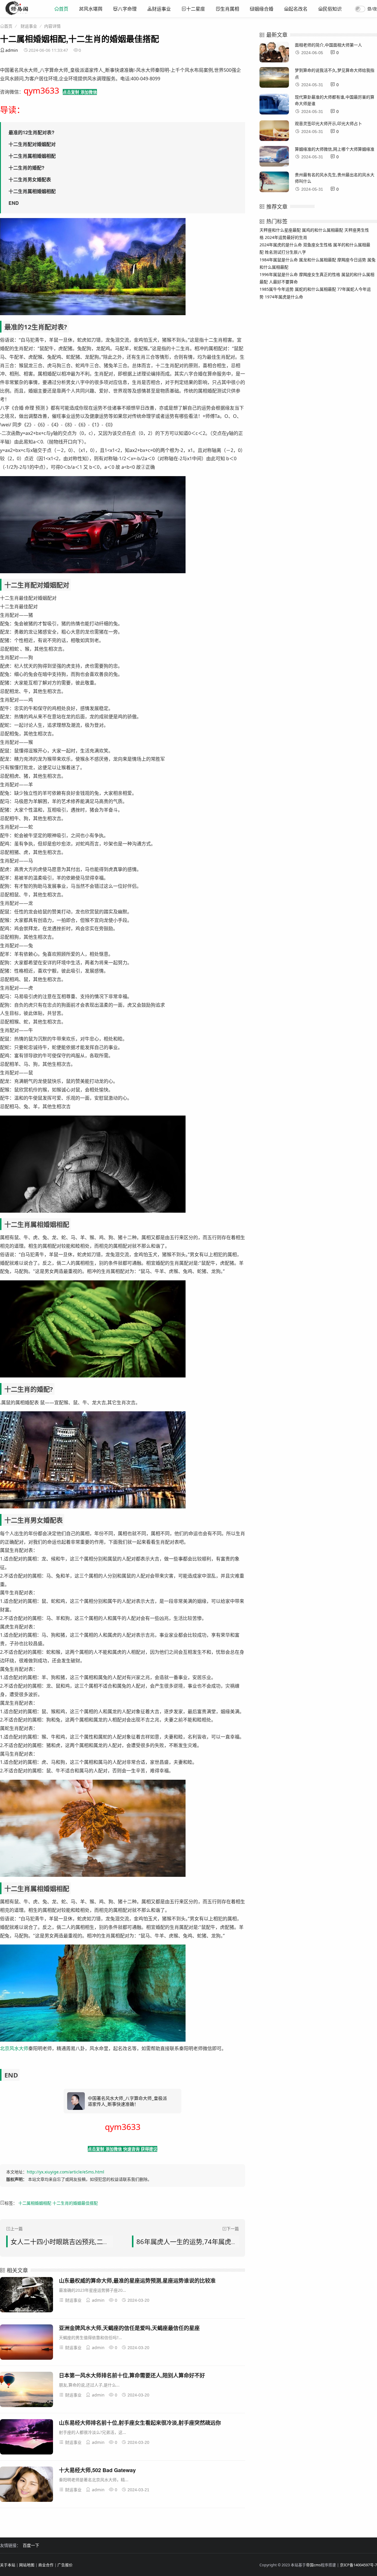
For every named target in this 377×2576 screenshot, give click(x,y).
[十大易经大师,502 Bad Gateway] (27, 2485)
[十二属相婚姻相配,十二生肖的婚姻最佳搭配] (17, 13)
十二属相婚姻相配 (35, 2203)
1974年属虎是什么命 (284, 297)
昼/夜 (372, 9)
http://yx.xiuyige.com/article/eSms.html (66, 2172)
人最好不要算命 (283, 282)
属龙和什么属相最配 (318, 260)
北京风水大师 (14, 2048)
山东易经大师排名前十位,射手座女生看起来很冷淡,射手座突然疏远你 (140, 2423)
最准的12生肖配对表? (32, 132)
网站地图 (27, 2565)
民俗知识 (332, 9)
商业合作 (46, 2565)
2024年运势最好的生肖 (286, 237)
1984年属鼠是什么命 (279, 260)
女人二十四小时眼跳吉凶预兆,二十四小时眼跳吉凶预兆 (89, 2241)
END (14, 203)
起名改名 (298, 9)
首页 (64, 9)
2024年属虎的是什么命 (281, 245)
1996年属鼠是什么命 (279, 274)
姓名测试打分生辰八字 (285, 252)
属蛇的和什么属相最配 (315, 289)
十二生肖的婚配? (27, 168)
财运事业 (161, 9)
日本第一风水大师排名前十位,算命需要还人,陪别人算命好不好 (132, 2375)
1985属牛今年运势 (277, 289)
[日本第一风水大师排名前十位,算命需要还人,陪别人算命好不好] (27, 2390)
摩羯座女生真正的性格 (320, 274)
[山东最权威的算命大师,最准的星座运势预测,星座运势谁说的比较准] (27, 2296)
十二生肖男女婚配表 (30, 179)
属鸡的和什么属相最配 (323, 230)
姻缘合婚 (264, 9)
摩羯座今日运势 (352, 260)
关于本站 (8, 2565)
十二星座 (196, 9)
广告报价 (65, 2565)
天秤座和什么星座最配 (280, 230)
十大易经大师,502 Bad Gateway (97, 2470)
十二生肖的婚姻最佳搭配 (75, 2203)
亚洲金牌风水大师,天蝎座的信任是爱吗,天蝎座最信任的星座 (129, 2328)
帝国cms (313, 2565)
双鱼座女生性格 (318, 245)
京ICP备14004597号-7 (358, 2565)
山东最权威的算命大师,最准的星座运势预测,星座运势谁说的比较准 (137, 2281)
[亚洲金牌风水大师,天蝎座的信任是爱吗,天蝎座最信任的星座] (27, 2343)
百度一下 (31, 2545)
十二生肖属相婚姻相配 (32, 156)
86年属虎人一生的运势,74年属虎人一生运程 (200, 2241)
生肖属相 (230, 9)
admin (12, 50)
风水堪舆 (93, 9)
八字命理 (127, 9)
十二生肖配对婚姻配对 (32, 144)
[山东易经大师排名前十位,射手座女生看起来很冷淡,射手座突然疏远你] (27, 2438)
